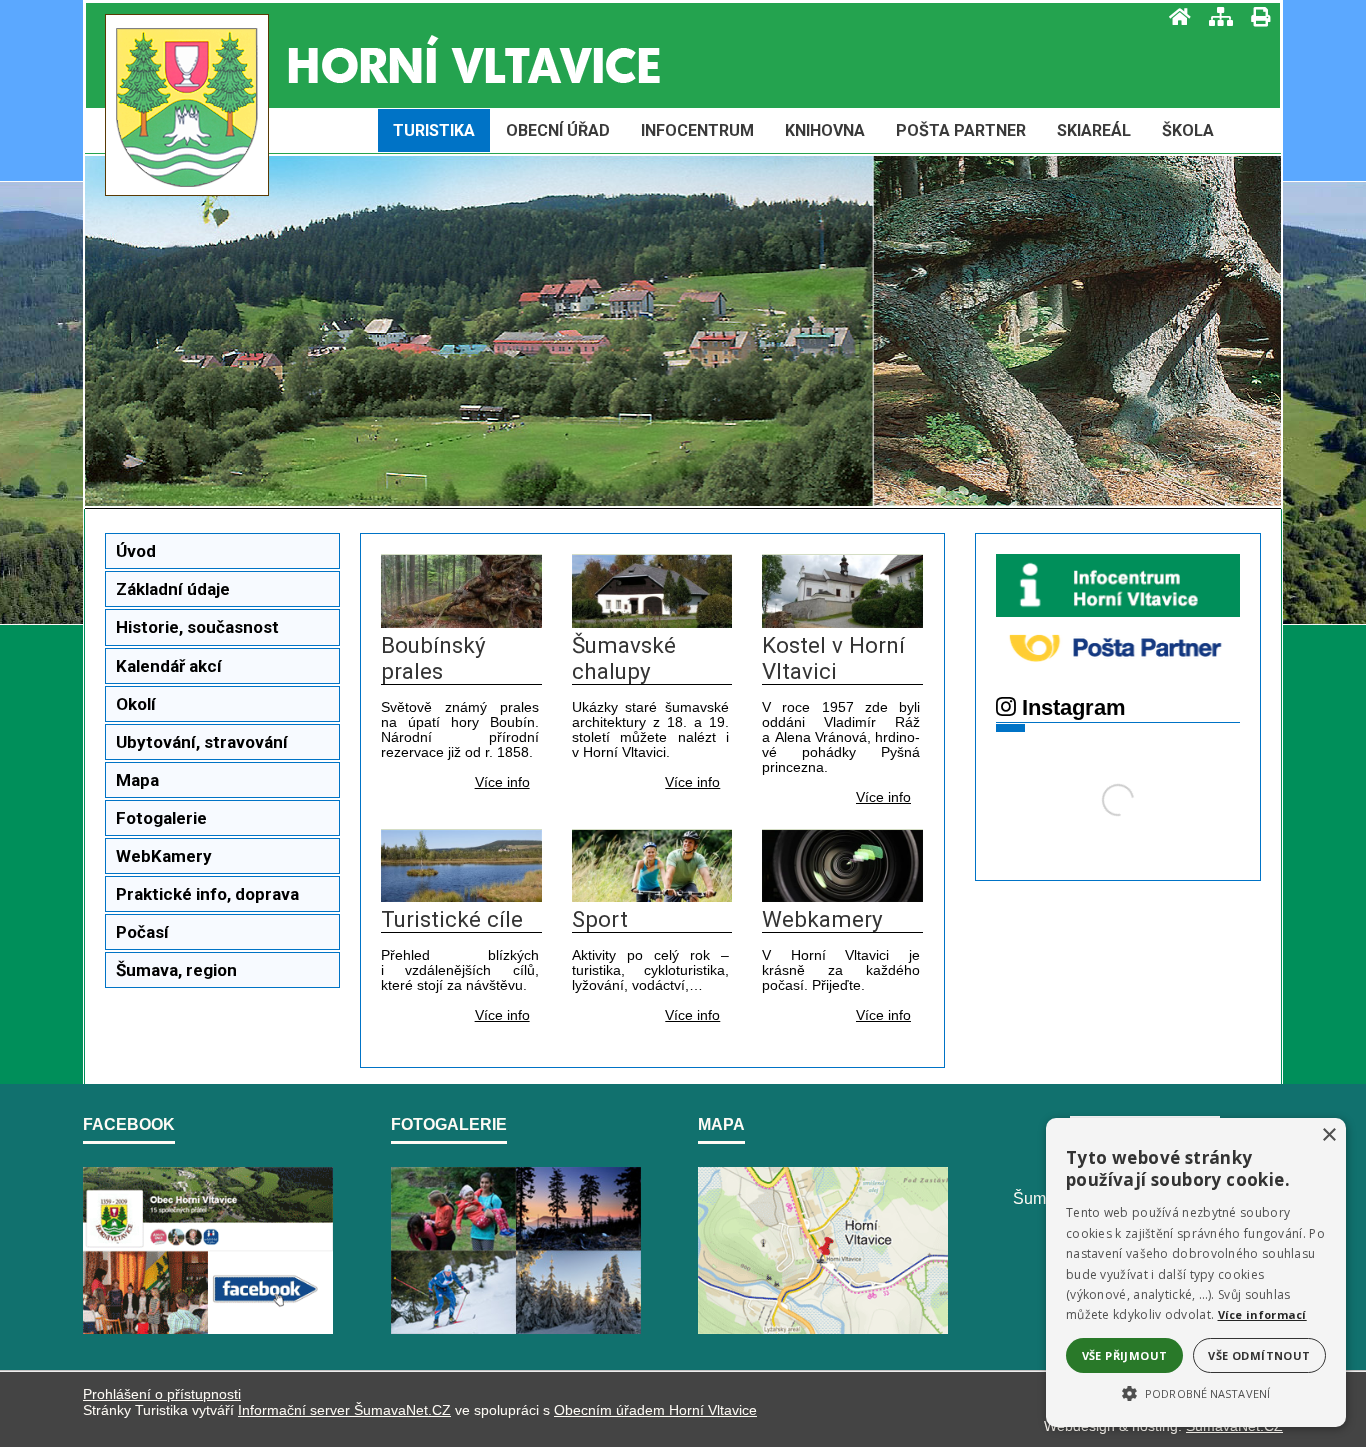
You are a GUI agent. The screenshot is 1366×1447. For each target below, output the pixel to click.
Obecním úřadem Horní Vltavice (655, 1410)
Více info (502, 782)
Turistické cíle (452, 919)
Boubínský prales (433, 658)
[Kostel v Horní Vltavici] (842, 622)
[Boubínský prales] (461, 622)
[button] (1196, 1392)
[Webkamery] (842, 896)
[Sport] (652, 896)
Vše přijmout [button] (1125, 1355)
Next (1149, 343)
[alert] (1196, 1272)
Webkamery (822, 919)
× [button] (1328, 1135)
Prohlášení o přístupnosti (162, 1394)
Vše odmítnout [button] (1259, 1355)
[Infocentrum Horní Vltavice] (1117, 611)
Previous (216, 343)
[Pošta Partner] (1117, 670)
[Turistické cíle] (461, 896)
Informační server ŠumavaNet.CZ (344, 1410)
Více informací (1262, 1314)
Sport (600, 919)
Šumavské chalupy (624, 658)
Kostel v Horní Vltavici (833, 658)
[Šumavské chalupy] (652, 622)
